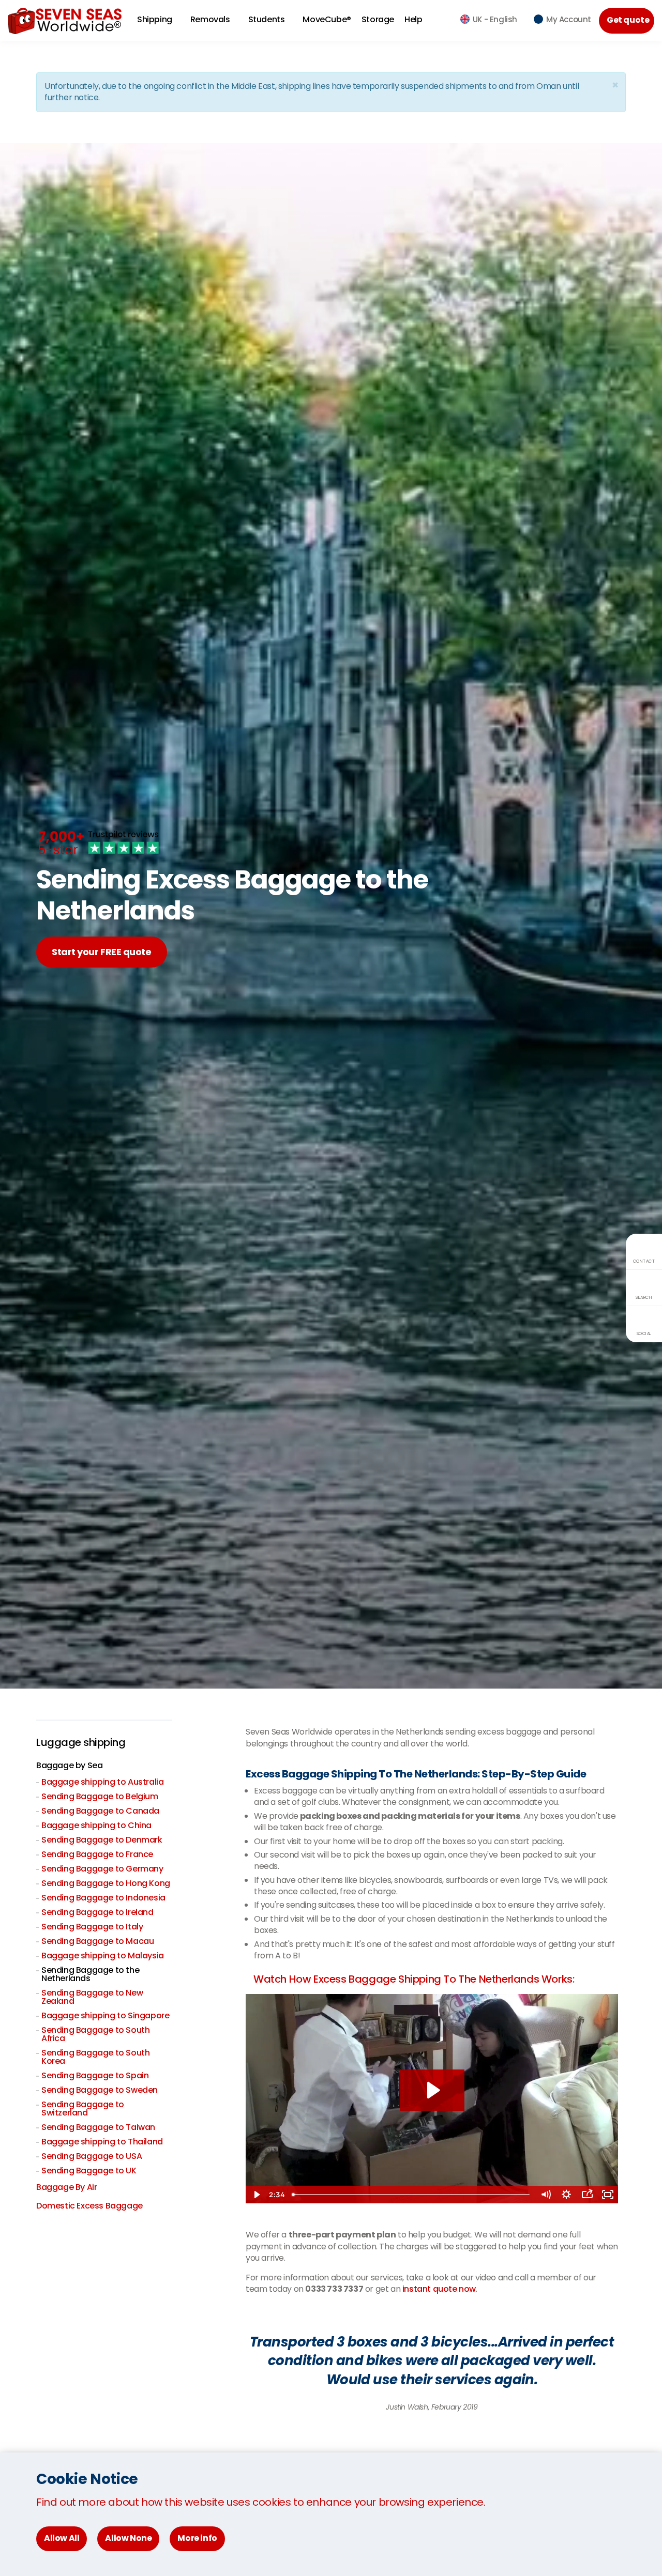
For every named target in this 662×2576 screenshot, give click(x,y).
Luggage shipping (81, 1742)
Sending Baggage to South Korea (95, 2057)
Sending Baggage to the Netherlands (90, 1974)
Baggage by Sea (69, 1765)
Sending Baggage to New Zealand (92, 1997)
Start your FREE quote (102, 952)
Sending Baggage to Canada (100, 1811)
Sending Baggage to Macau (97, 1941)
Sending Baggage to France (97, 1854)
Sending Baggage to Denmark (102, 1840)
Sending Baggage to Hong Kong (106, 1883)
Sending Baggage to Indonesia (103, 1898)
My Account (569, 19)
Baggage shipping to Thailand (102, 2142)
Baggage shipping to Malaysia (103, 1956)
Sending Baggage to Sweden (100, 2090)
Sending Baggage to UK (89, 2171)
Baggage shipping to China (96, 1825)
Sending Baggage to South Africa (95, 2034)
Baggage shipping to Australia (102, 1782)
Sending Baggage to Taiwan (98, 2127)
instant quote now (439, 2289)
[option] (432, 2367)
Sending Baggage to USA (92, 2156)
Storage (378, 19)
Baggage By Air (66, 2187)
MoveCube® (327, 19)
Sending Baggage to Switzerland (83, 2109)
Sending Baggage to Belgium (100, 1796)
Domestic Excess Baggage (89, 2206)
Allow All (62, 2538)
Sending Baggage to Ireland (97, 1912)
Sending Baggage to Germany (102, 1869)
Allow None (128, 2538)
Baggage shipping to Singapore (105, 2015)
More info (197, 2538)
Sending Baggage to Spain (95, 2075)
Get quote (628, 20)
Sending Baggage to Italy (92, 1927)
